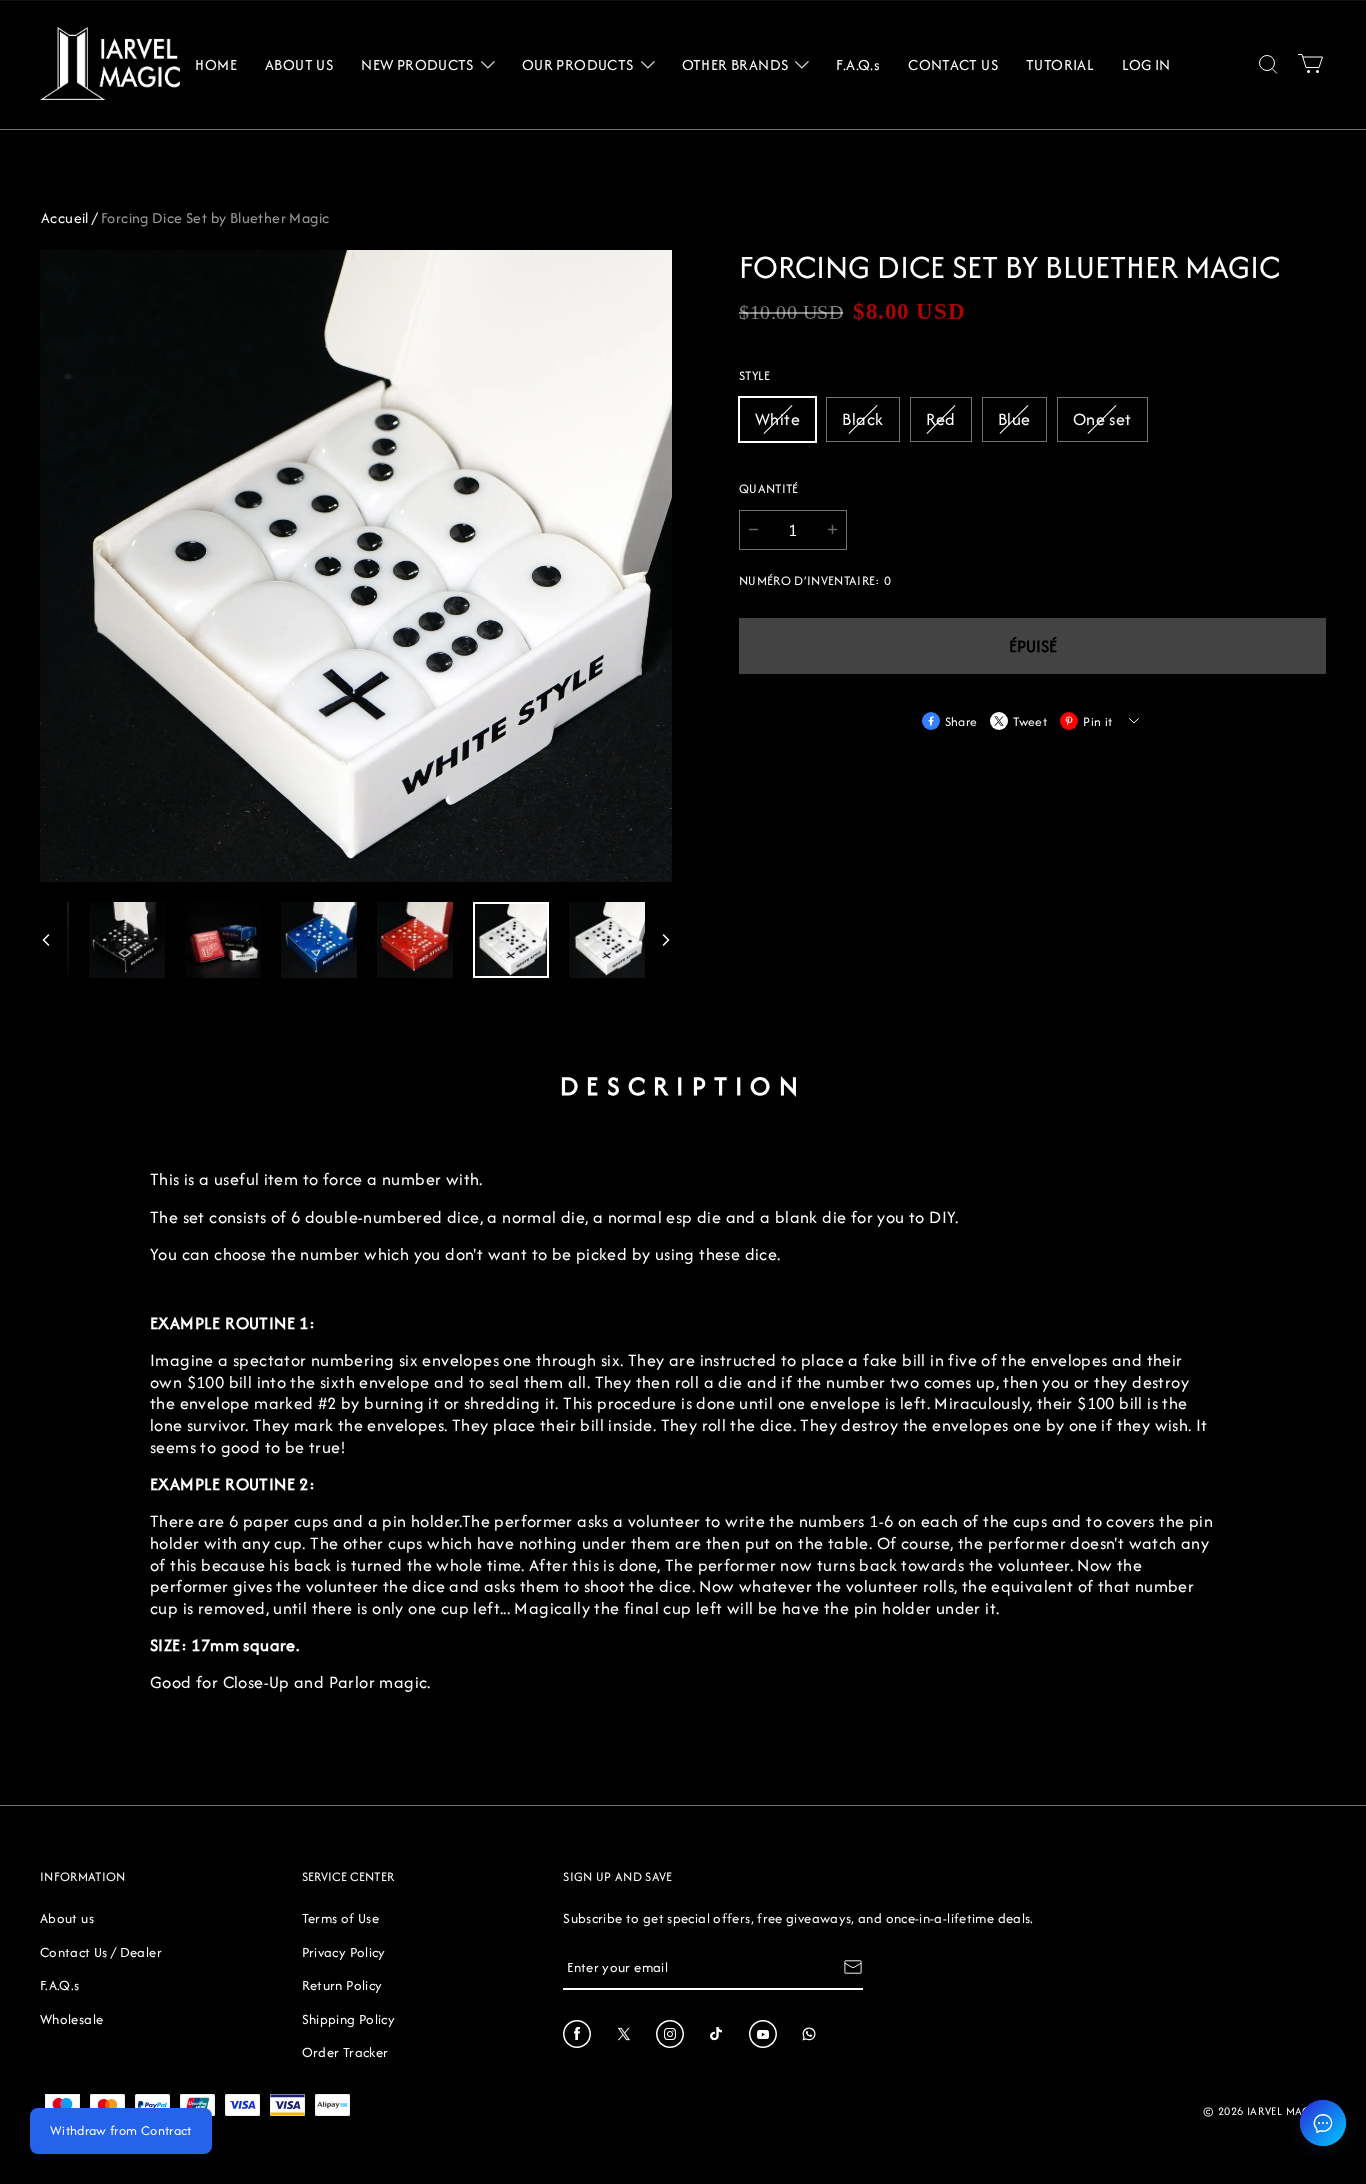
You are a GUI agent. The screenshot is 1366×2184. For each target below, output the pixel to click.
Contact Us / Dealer (101, 1952)
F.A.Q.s (60, 1985)
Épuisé (1033, 646)
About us (67, 1918)
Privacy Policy (344, 1952)
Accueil (65, 217)
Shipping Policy (348, 2019)
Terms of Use (340, 1918)
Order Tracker (345, 2052)
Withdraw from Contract (121, 2130)
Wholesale (71, 2019)
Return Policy (342, 1985)
